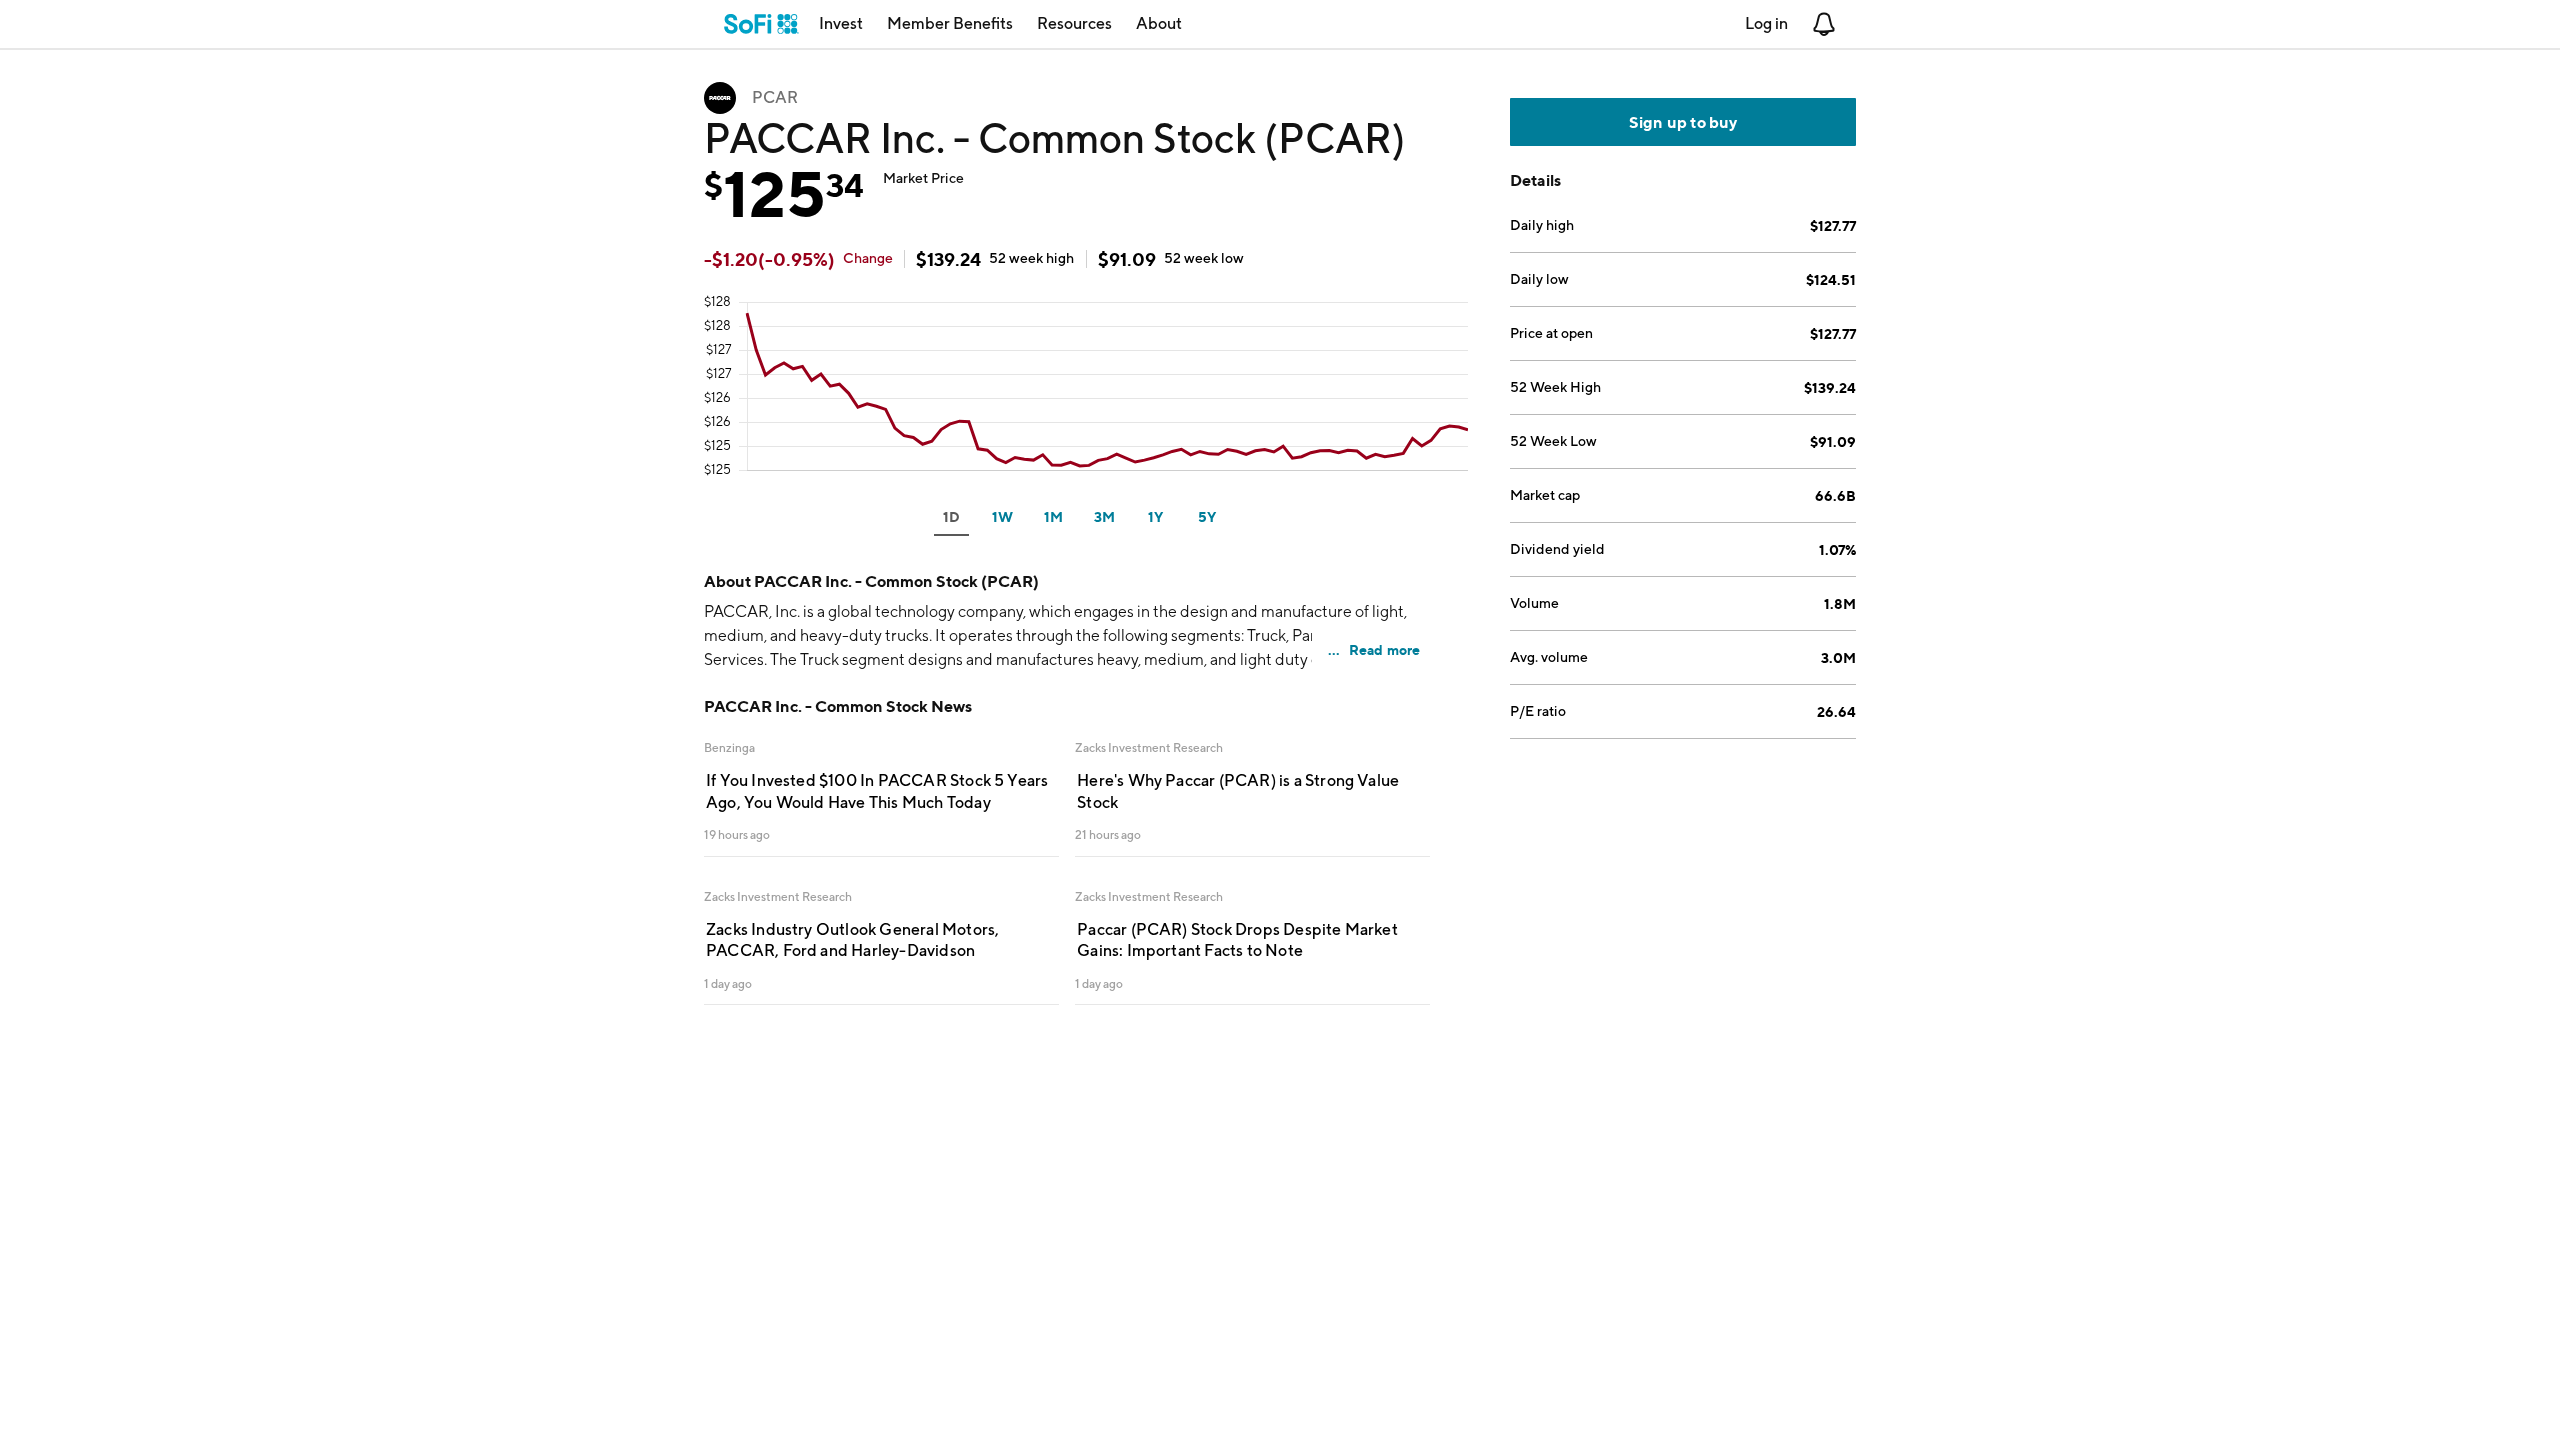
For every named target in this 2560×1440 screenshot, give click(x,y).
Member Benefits (950, 23)
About (1159, 23)
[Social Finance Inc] (761, 24)
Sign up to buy (1683, 122)
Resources (1074, 23)
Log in (1766, 23)
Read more (1385, 649)
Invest (841, 23)
